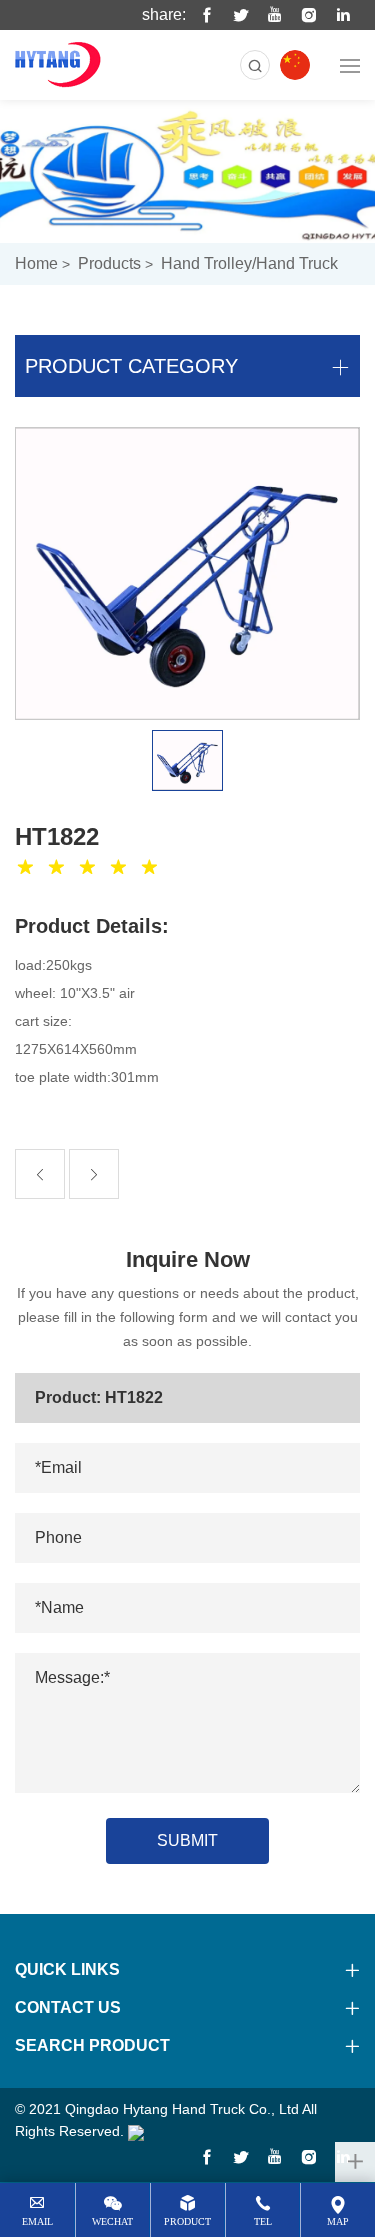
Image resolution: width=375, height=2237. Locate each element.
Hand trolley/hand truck (249, 263)
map (338, 2221)
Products (109, 263)
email (37, 2221)
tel (263, 2221)
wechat (112, 2221)
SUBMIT (187, 1840)
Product (187, 2221)
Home (36, 263)
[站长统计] (136, 2131)
